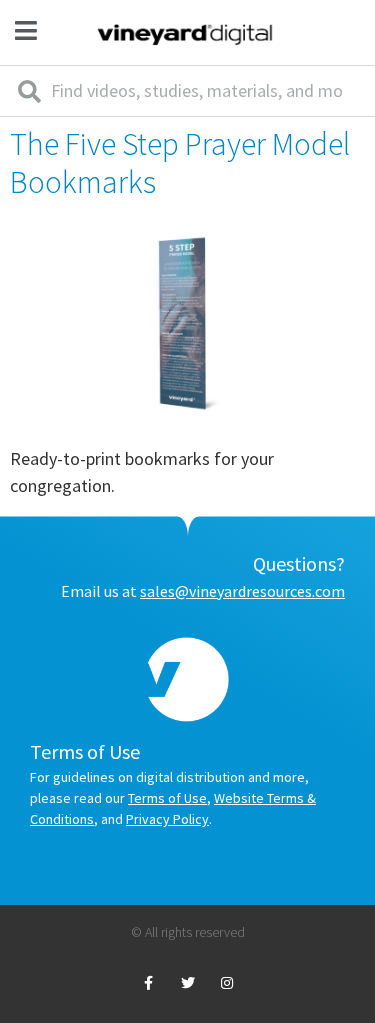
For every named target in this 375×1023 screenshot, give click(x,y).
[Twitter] (187, 983)
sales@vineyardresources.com (242, 591)
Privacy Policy (167, 819)
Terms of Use (167, 798)
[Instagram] (226, 983)
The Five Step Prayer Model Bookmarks (180, 163)
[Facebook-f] (148, 983)
